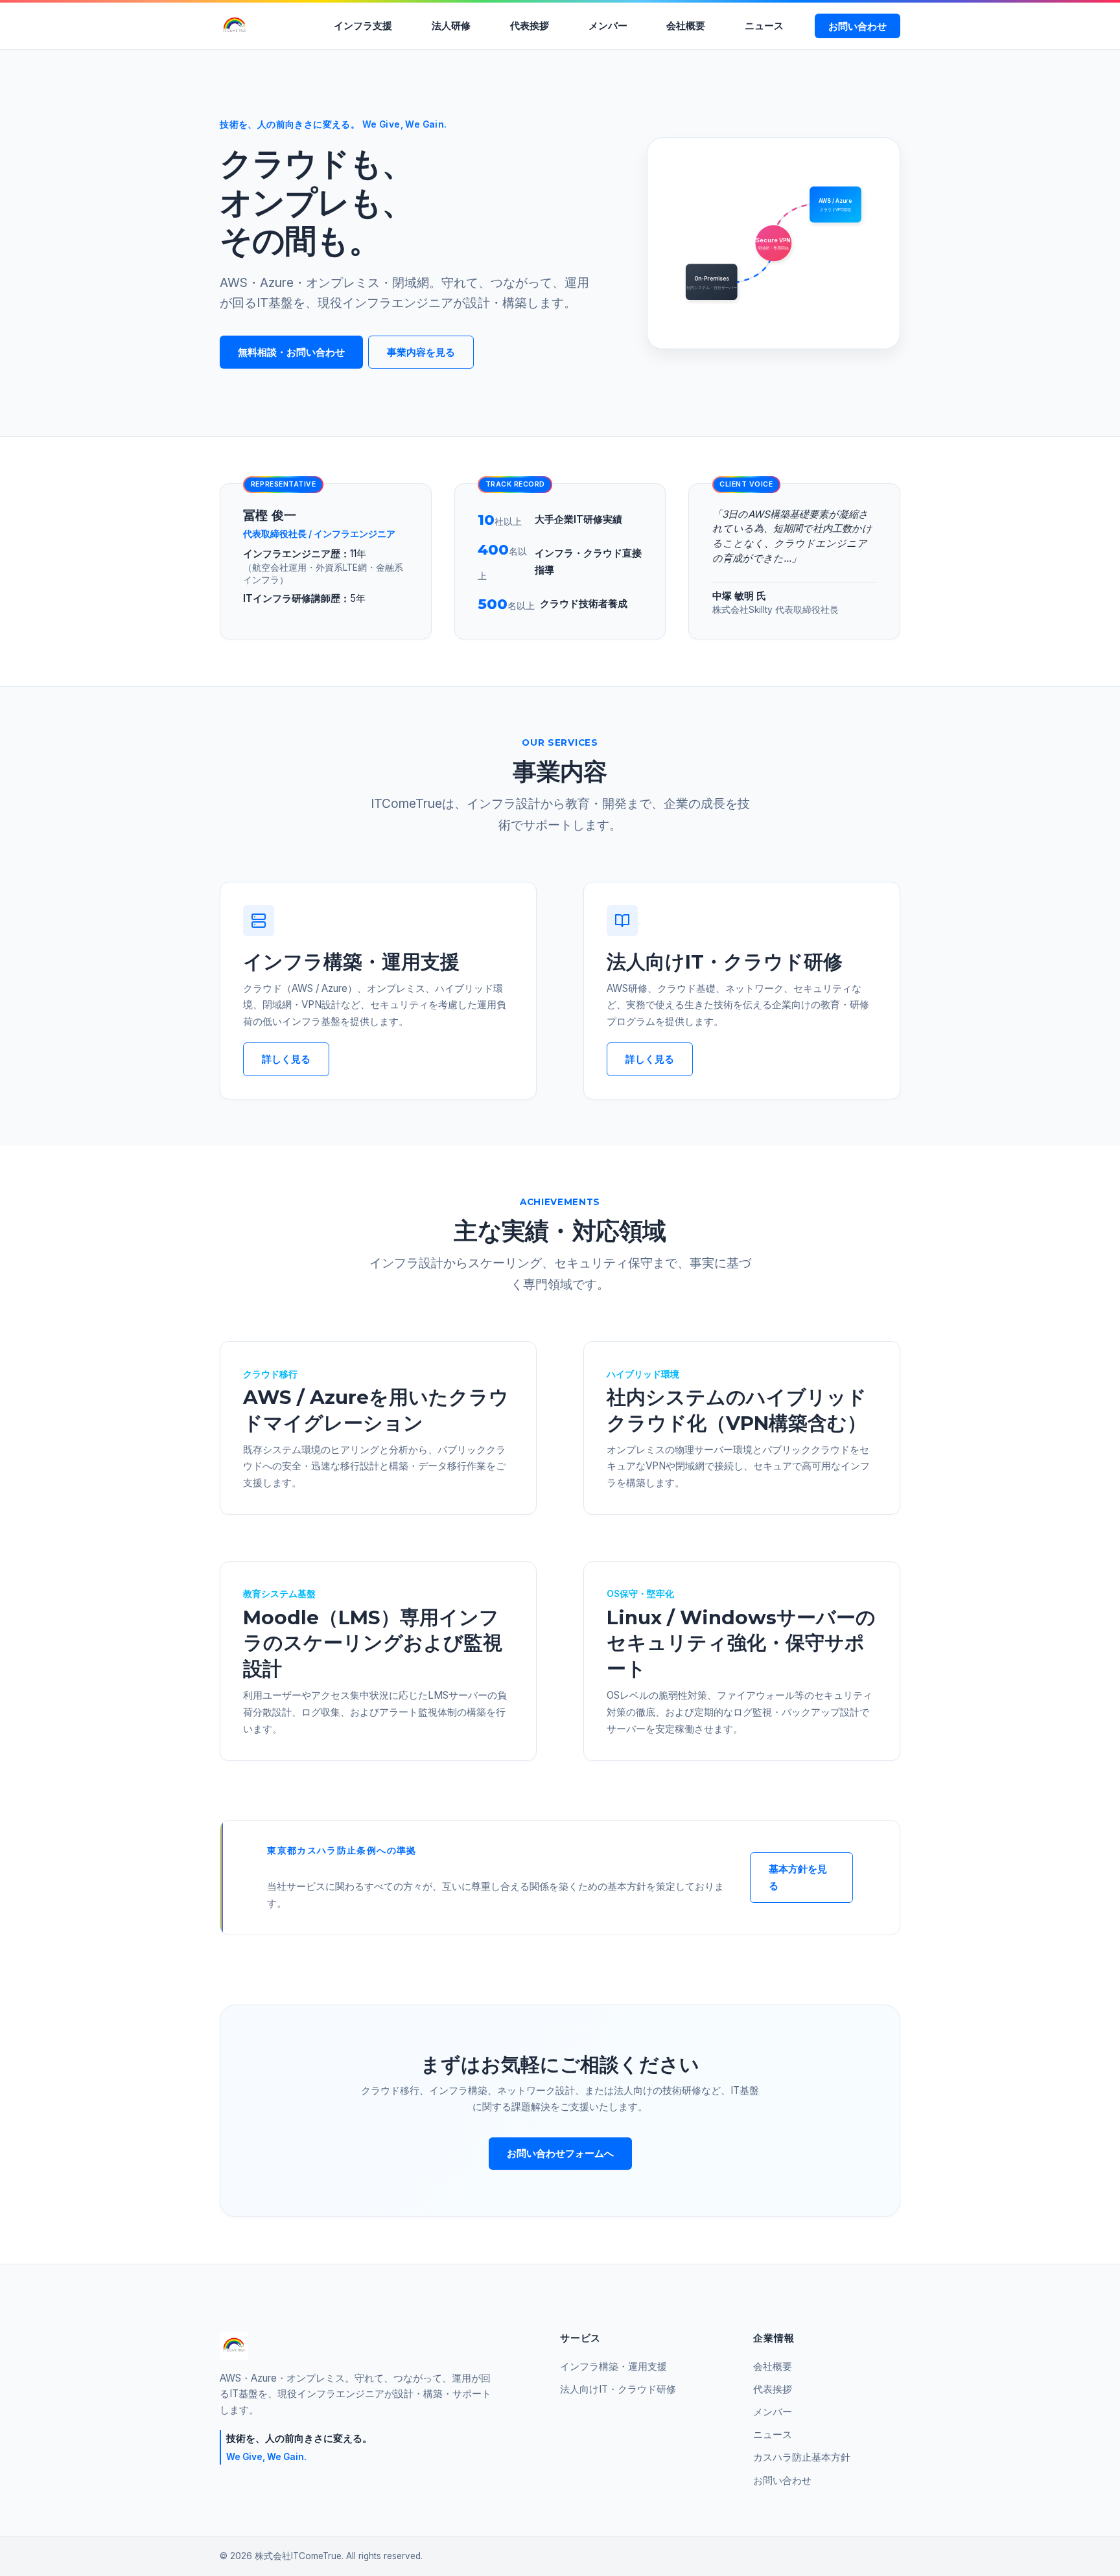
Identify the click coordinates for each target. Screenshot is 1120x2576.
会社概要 (686, 26)
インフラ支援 (363, 26)
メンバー (608, 26)
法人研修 (451, 26)
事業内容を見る (421, 352)
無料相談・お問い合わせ (291, 352)
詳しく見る (286, 1059)
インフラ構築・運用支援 (613, 2366)
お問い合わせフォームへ (560, 2153)
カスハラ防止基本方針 (802, 2457)
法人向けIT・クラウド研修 (618, 2389)
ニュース (764, 26)
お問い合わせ (857, 26)
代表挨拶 (530, 26)
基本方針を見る (798, 1877)
